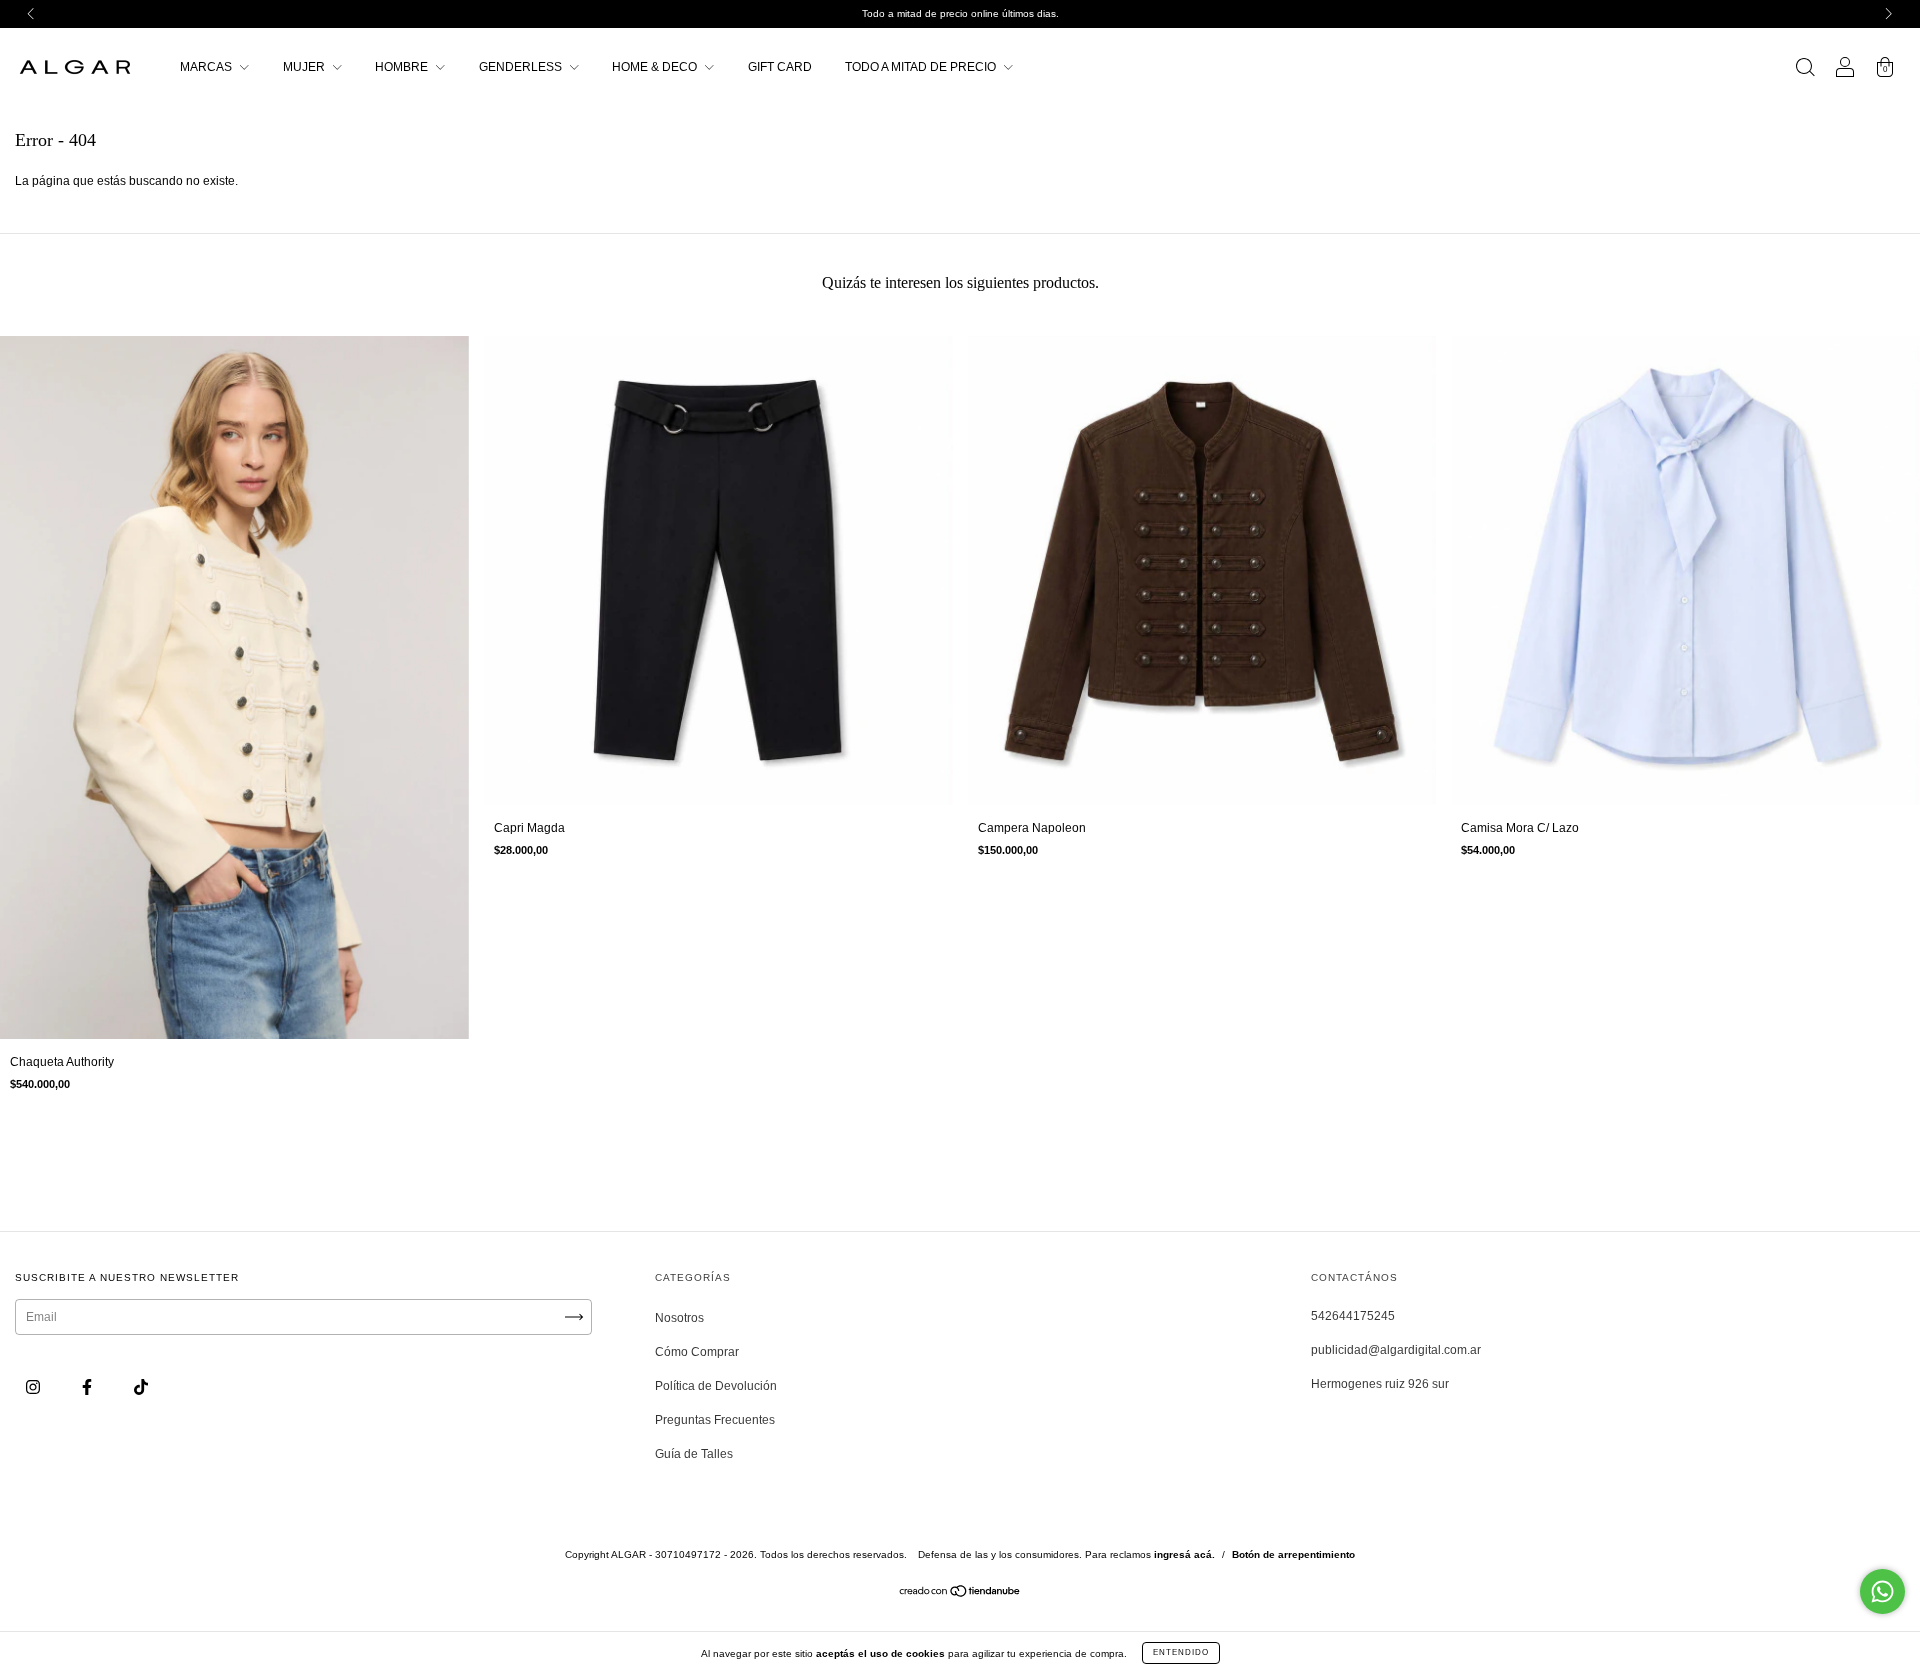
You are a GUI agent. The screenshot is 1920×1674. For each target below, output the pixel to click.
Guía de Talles (694, 1454)
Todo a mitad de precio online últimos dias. (960, 13)
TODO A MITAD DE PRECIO (922, 67)
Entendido (1181, 1652)
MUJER (305, 67)
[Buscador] (1805, 70)
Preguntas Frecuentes (715, 1420)
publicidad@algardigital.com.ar (1396, 1350)
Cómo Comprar (697, 1352)
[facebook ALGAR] (88, 1387)
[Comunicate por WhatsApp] (1882, 1591)
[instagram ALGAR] (34, 1387)
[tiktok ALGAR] (141, 1387)
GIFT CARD (780, 67)
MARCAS (207, 67)
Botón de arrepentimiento (1293, 1554)
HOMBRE (403, 67)
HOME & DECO (656, 67)
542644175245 (1353, 1316)
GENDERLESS (522, 67)
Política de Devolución (716, 1386)
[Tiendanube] (960, 1594)
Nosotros (679, 1318)
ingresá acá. (1184, 1554)
